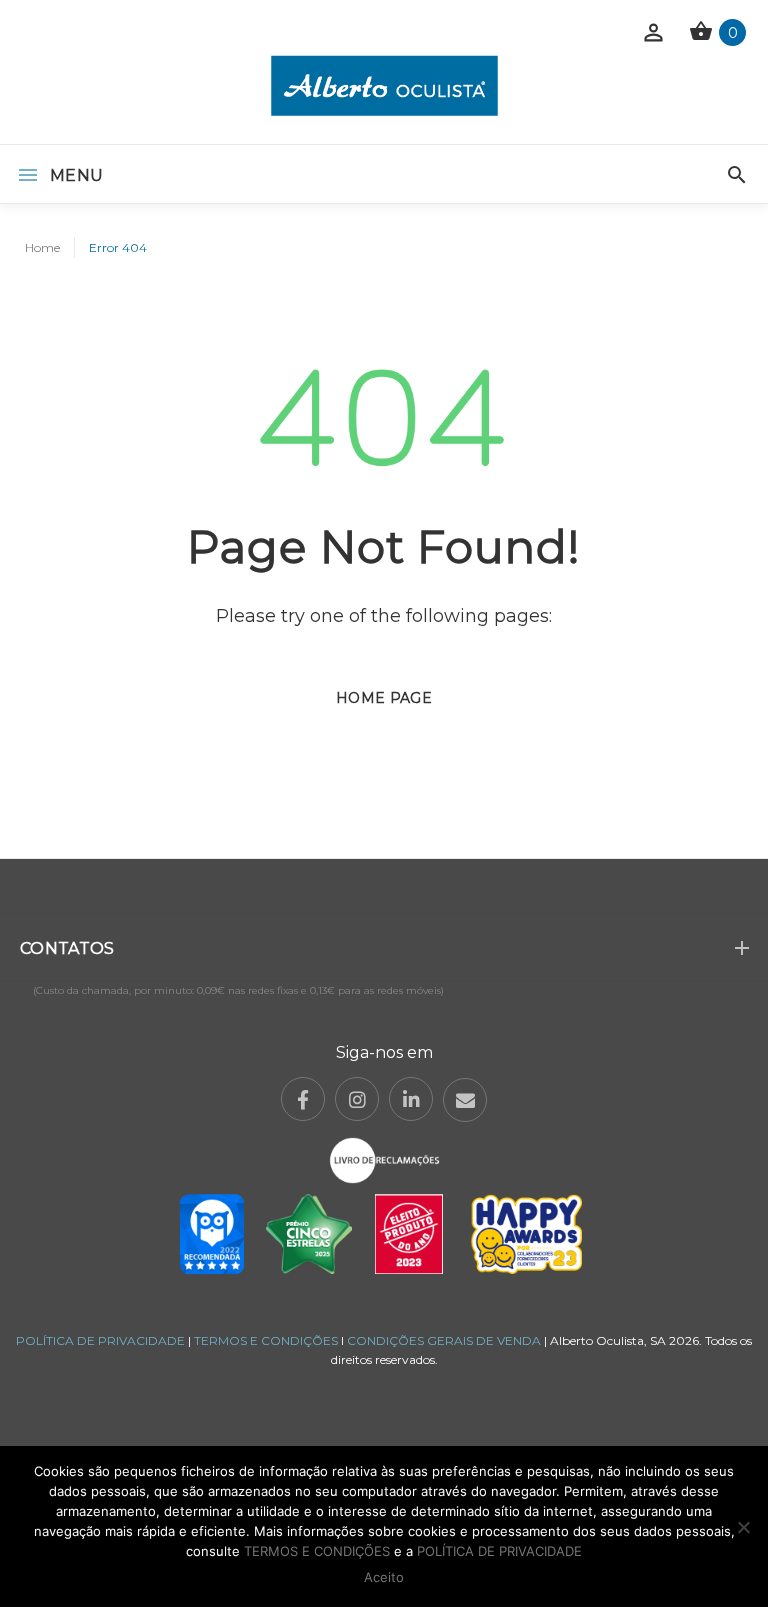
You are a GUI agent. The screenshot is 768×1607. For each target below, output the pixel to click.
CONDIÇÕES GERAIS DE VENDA (445, 1340)
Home (42, 247)
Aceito (384, 1577)
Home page (384, 698)
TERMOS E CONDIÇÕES (266, 1340)
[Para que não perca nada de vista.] (384, 85)
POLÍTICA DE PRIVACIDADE (100, 1340)
